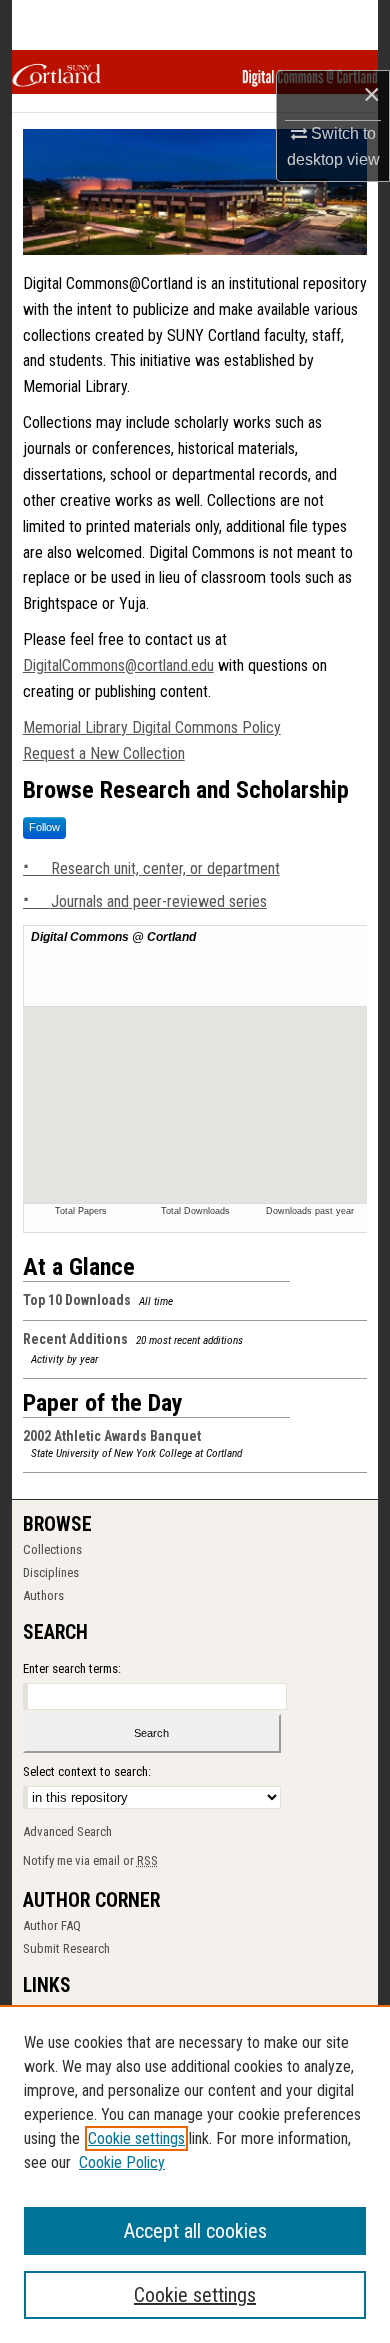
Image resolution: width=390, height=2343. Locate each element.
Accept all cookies (195, 2231)
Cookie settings (136, 2138)
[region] (195, 2174)
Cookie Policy (122, 2162)
